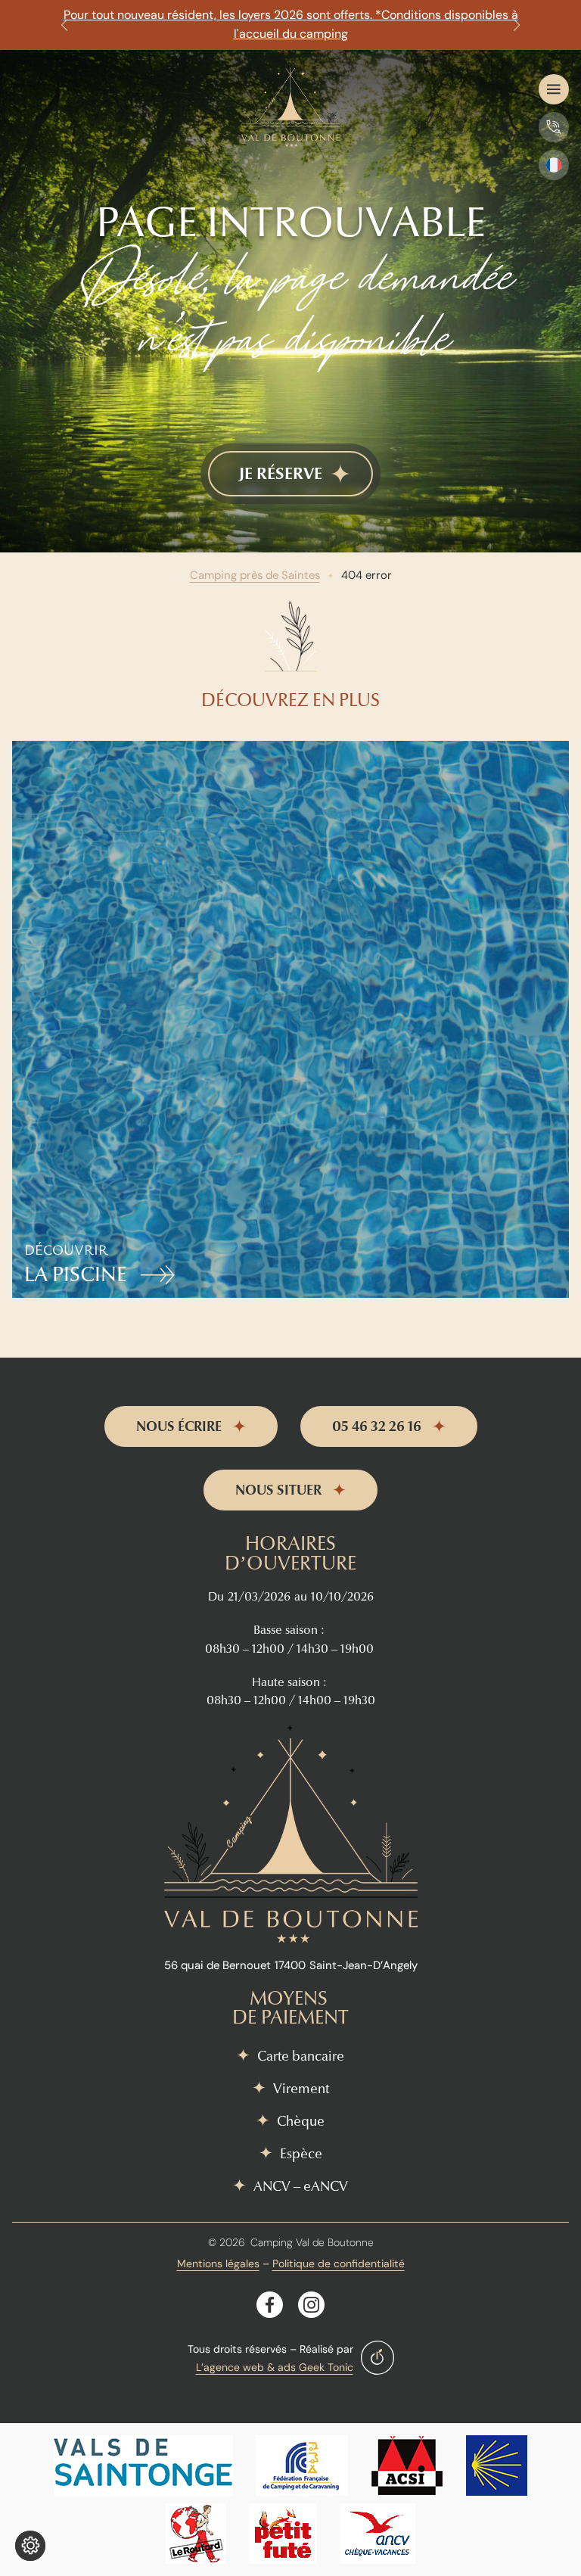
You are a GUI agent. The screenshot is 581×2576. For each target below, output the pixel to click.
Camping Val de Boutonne (312, 2242)
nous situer (278, 1490)
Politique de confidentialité (339, 2263)
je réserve (281, 474)
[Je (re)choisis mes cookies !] (30, 2546)
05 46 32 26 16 (377, 1426)
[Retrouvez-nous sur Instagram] (311, 2305)
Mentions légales (218, 2263)
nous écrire (179, 1426)
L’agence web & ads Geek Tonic (275, 2367)
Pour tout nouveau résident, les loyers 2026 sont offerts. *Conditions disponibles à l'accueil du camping (291, 24)
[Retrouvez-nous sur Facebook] (270, 2305)
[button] (64, 25)
